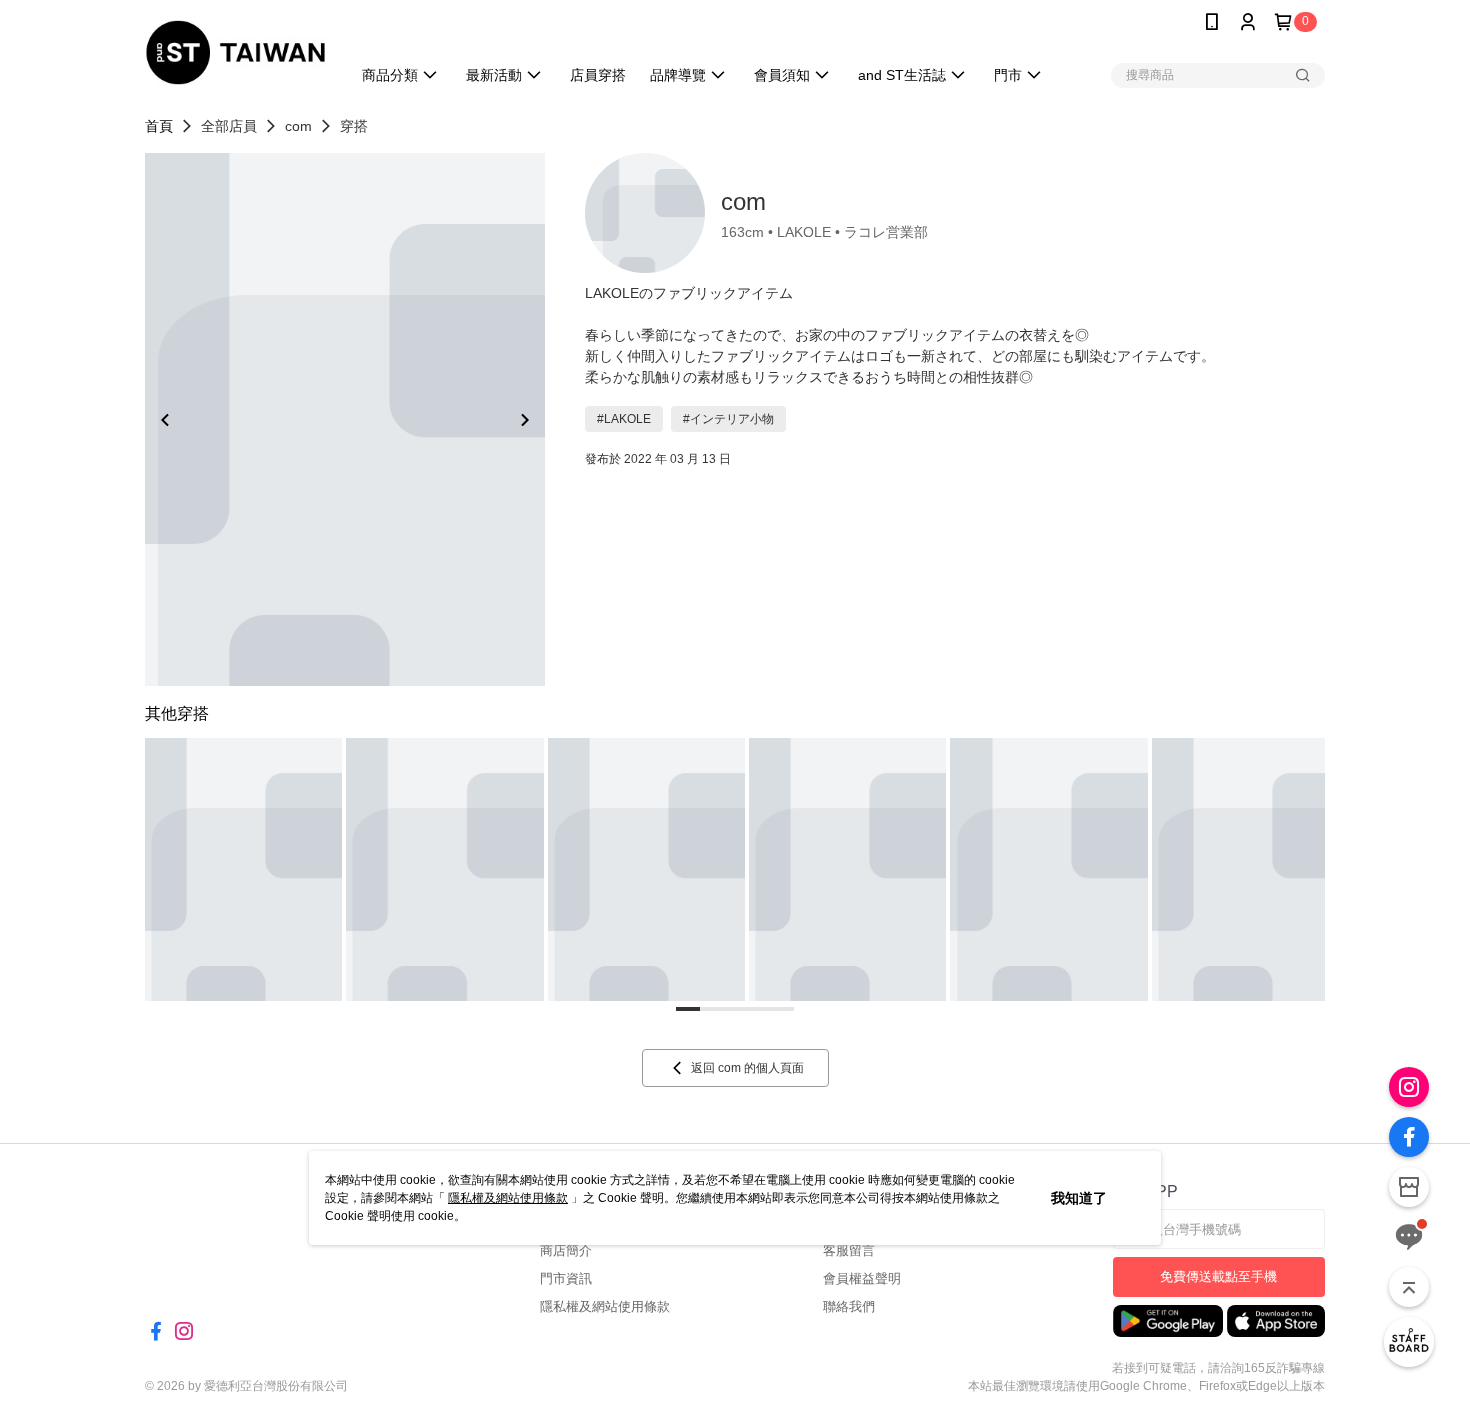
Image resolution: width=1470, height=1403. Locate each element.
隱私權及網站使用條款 (508, 1198)
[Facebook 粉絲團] (1409, 1137)
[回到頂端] (1409, 1287)
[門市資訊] (1409, 1187)
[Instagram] (1409, 1087)
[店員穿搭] (1409, 1342)
